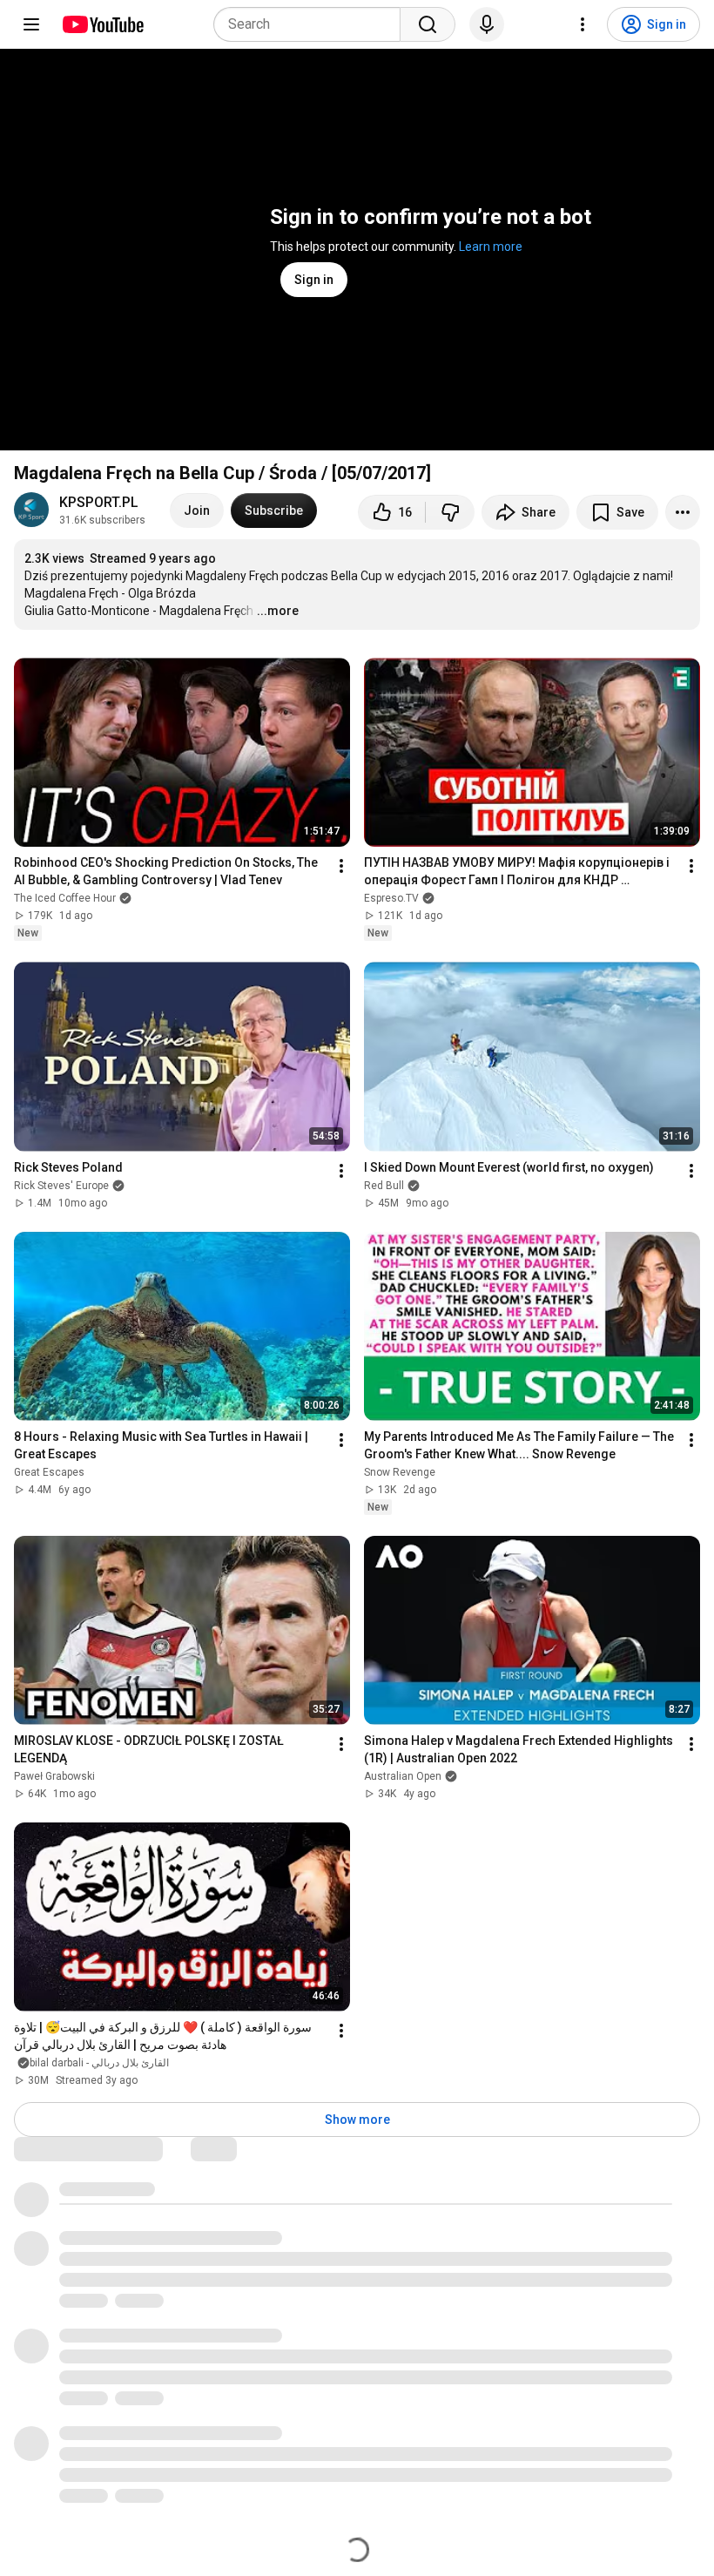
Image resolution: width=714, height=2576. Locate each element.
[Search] (428, 24)
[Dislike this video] (450, 512)
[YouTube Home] (102, 24)
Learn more (491, 247)
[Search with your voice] (487, 24)
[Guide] (31, 24)
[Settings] (583, 24)
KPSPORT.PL (99, 502)
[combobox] (312, 24)
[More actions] (683, 512)
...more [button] (278, 611)
